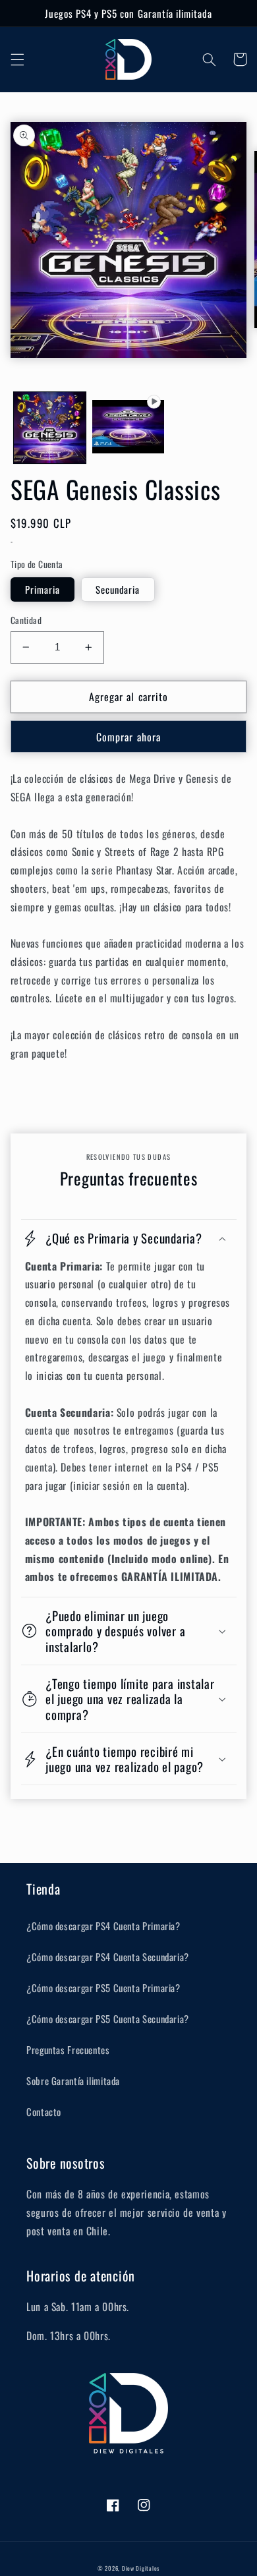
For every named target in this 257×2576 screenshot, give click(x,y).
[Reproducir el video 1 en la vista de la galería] (128, 428)
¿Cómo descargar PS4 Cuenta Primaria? (103, 1926)
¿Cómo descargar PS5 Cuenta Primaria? (103, 1988)
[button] (17, 59)
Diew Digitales (141, 2568)
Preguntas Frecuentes (68, 2049)
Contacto (44, 2111)
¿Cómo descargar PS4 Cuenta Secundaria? (108, 1957)
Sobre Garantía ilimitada (73, 2080)
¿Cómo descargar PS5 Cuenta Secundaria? (108, 2018)
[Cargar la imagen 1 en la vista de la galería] (50, 428)
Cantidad (26, 620)
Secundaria (118, 589)
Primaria (43, 589)
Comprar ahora (128, 737)
